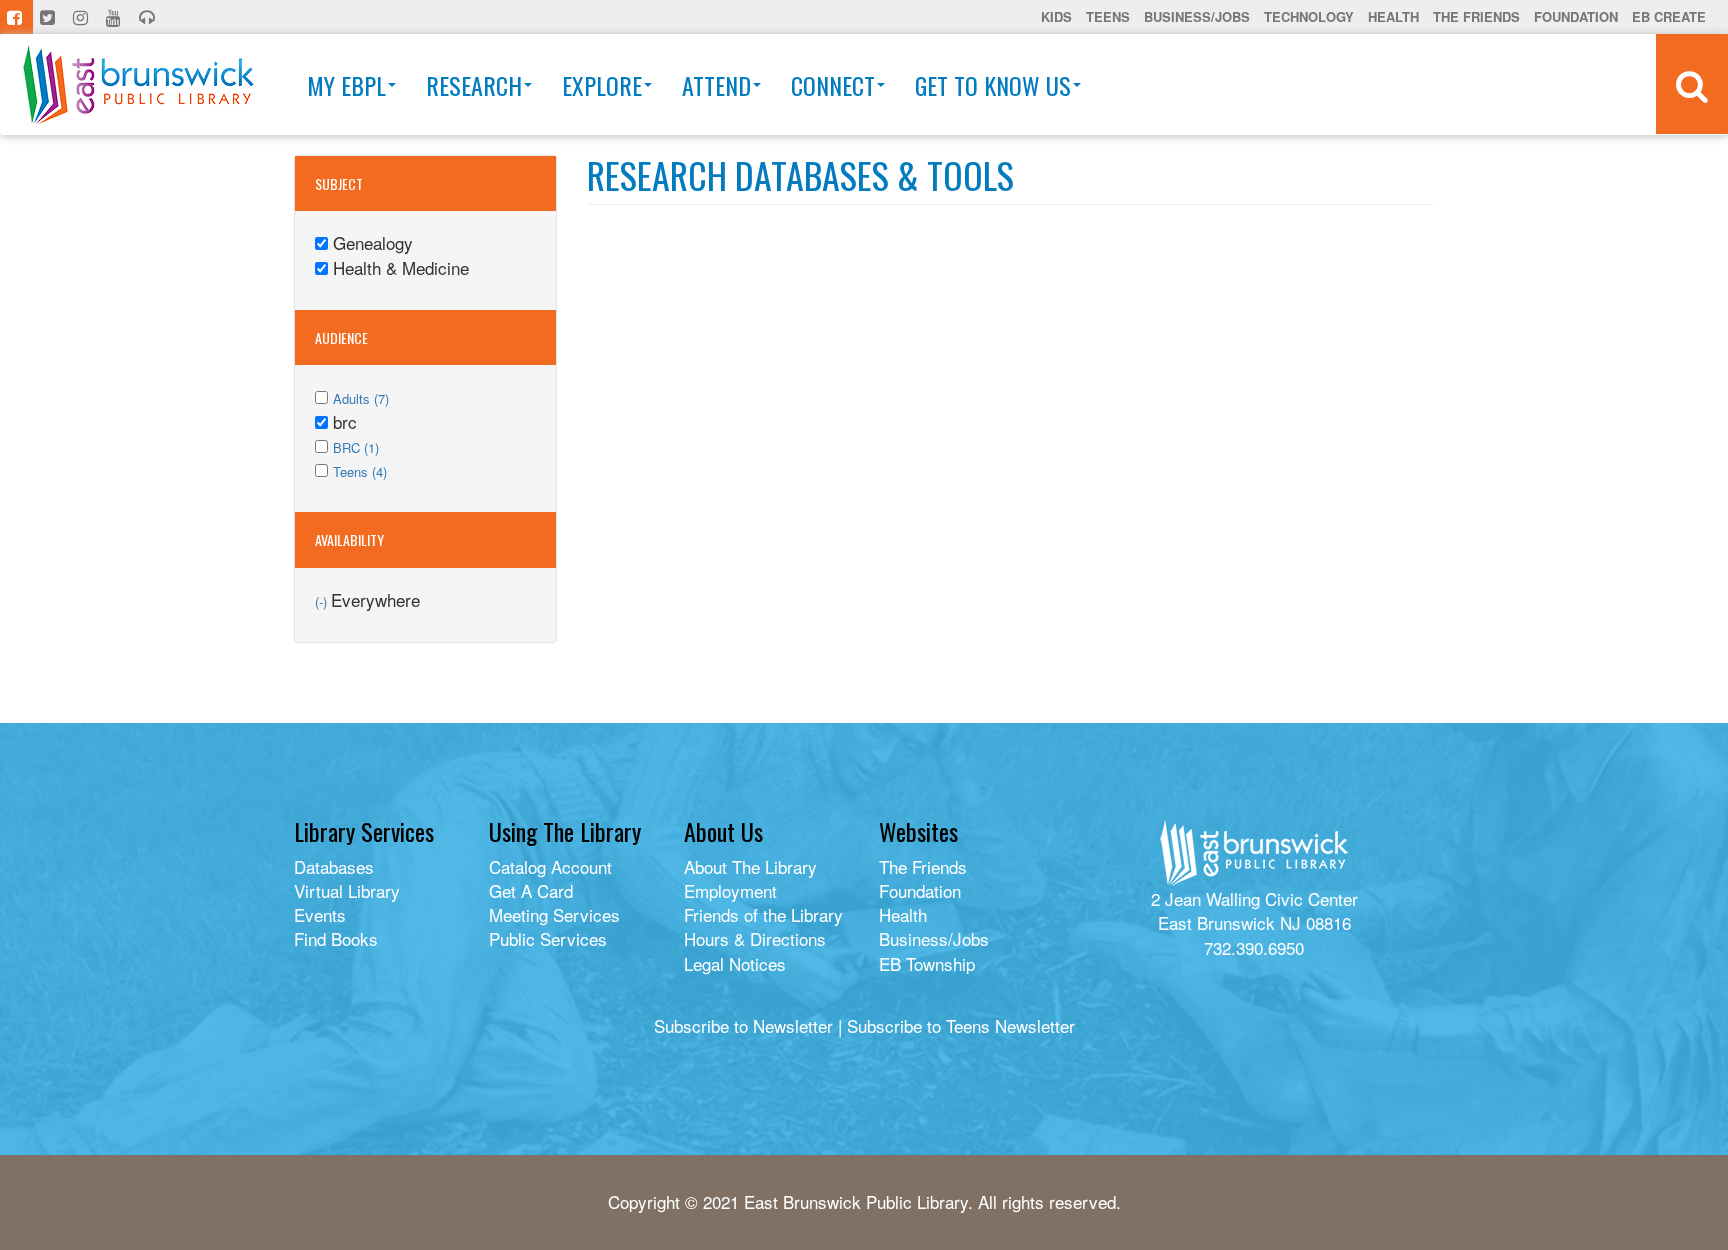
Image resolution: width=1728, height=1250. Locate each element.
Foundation (1576, 16)
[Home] (138, 84)
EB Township (927, 963)
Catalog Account (550, 866)
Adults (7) (361, 398)
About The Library (750, 866)
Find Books (336, 938)
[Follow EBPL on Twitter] (49, 17)
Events (320, 914)
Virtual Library (347, 890)
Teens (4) (360, 471)
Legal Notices (735, 963)
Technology (1309, 16)
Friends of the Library (763, 914)
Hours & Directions (755, 938)
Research (474, 85)
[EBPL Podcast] (149, 17)
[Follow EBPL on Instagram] (82, 17)
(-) (323, 601)
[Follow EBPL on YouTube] (115, 17)
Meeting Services (554, 914)
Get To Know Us (993, 85)
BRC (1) (356, 447)
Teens (1108, 16)
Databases (334, 866)
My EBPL (346, 85)
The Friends (1476, 16)
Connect (833, 85)
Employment (730, 890)
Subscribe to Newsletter (743, 1025)
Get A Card (531, 890)
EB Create (1669, 16)
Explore (602, 85)
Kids (1056, 16)
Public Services (548, 938)
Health (1393, 16)
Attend (716, 85)
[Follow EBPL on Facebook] (16, 17)
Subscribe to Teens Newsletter (961, 1025)
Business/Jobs (1197, 16)
